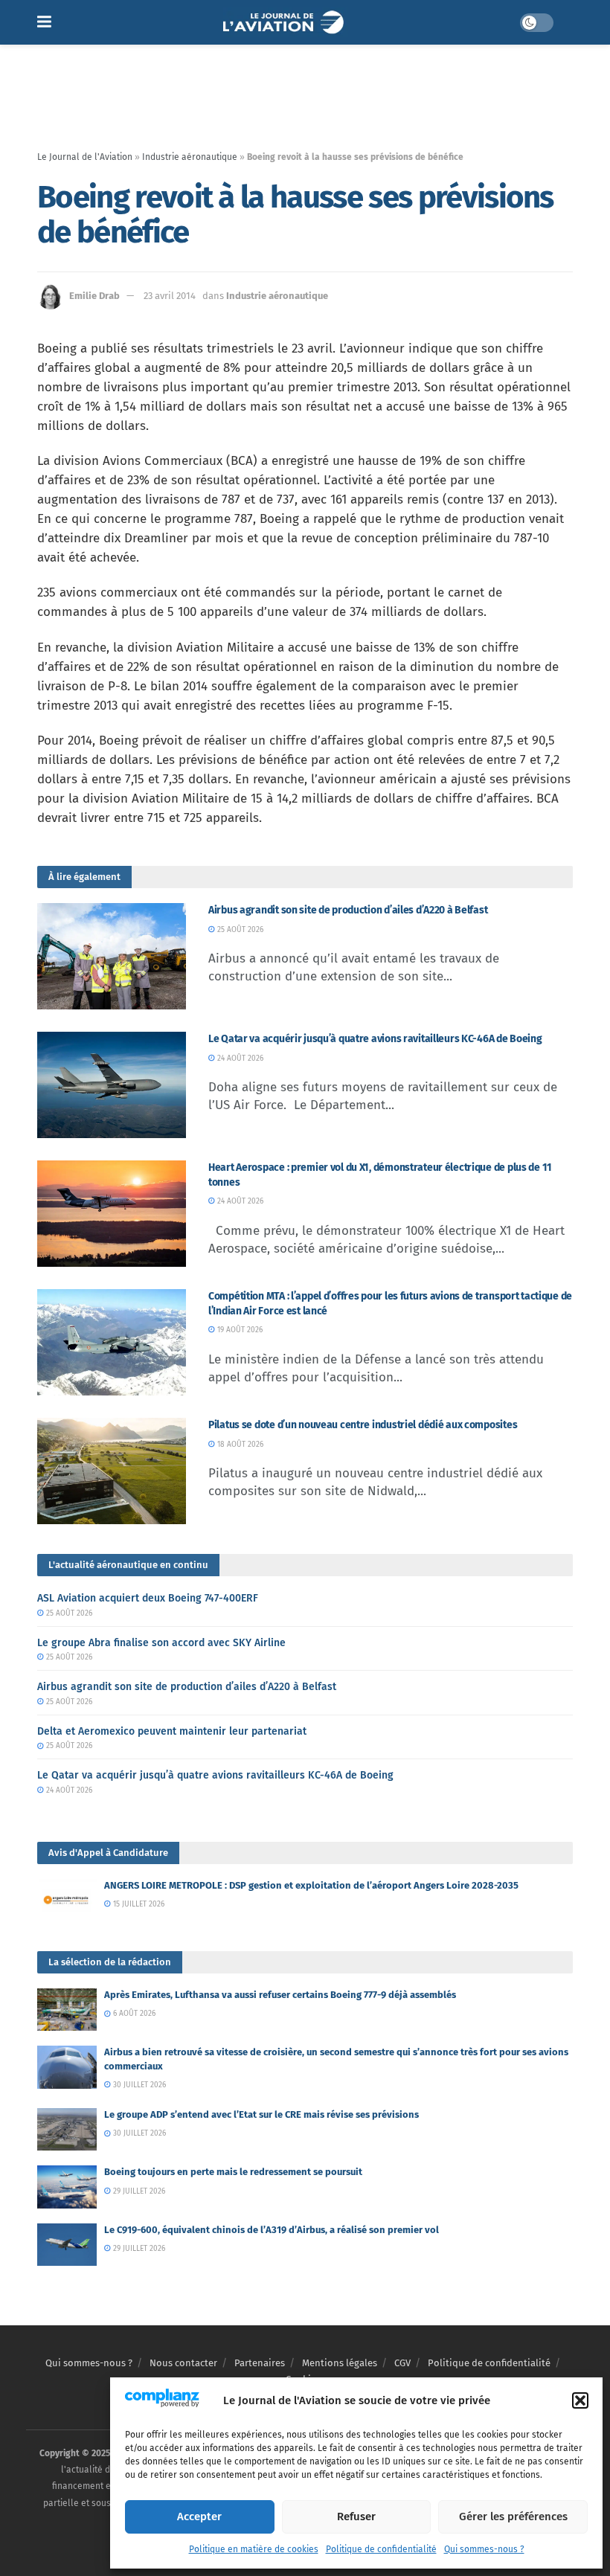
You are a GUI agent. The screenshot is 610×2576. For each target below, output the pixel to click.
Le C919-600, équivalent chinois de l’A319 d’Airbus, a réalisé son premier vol (272, 2230)
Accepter (199, 2516)
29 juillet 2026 (138, 2191)
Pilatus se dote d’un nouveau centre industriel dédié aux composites (363, 1425)
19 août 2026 (239, 1330)
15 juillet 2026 (138, 1904)
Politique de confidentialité (381, 2549)
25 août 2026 (239, 930)
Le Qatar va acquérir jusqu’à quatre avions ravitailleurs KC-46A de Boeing (375, 1039)
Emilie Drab (94, 296)
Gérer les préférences (513, 2516)
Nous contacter (183, 2363)
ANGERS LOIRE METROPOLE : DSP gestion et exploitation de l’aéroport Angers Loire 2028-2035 (311, 1885)
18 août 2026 (239, 1445)
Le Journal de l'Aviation (85, 157)
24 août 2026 (239, 1059)
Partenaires (260, 2363)
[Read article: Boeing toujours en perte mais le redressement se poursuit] (67, 2187)
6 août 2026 (133, 2014)
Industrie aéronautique (190, 157)
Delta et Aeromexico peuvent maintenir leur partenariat (172, 1731)
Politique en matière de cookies (254, 2549)
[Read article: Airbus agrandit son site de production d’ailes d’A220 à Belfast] (112, 956)
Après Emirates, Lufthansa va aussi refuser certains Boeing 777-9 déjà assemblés (280, 1995)
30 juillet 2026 (138, 2085)
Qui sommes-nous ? (484, 2549)
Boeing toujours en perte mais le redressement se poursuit (233, 2172)
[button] (580, 2400)
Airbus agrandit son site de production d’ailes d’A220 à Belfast (348, 910)
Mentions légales (340, 2363)
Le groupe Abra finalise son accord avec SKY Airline (161, 1643)
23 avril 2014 (170, 296)
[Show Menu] (44, 22)
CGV (402, 2363)
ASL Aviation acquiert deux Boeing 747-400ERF (148, 1598)
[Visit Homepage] (285, 22)
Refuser (356, 2516)
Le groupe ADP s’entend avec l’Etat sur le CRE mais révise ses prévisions (261, 2114)
